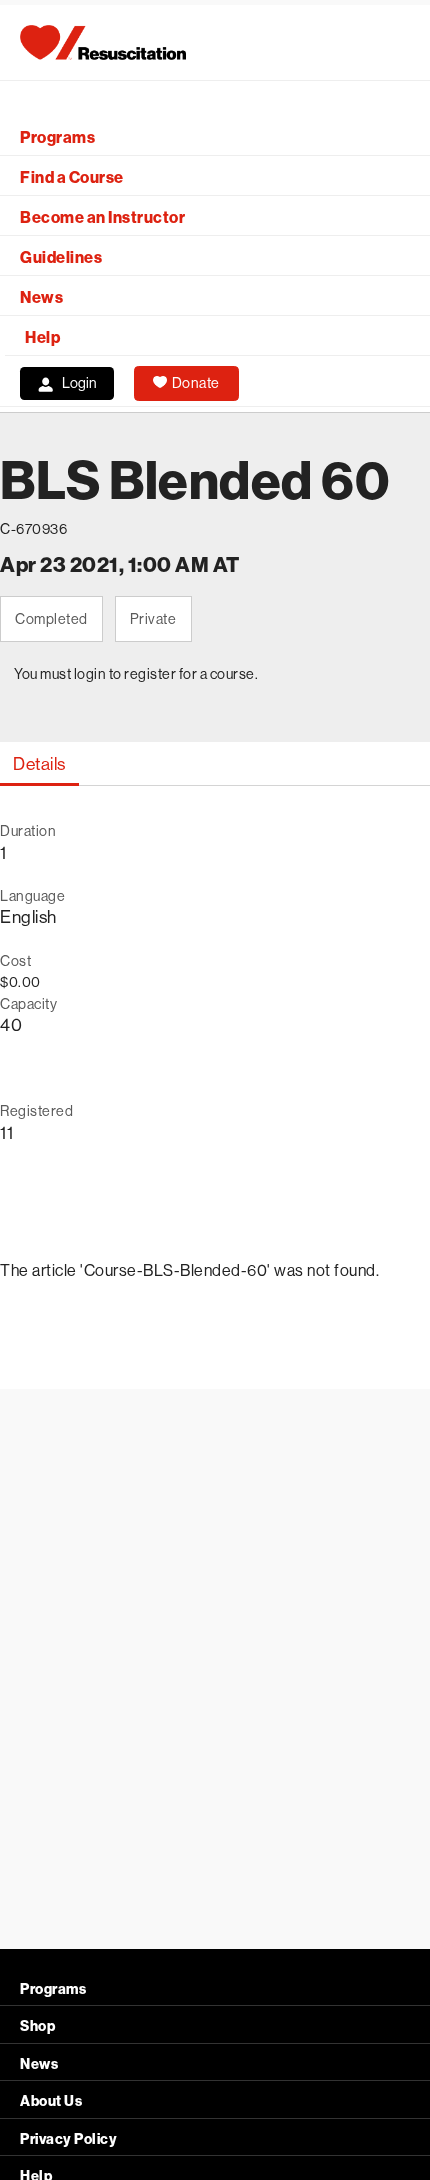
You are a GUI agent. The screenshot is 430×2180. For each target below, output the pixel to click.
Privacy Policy (68, 2139)
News (41, 297)
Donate (196, 383)
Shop (37, 2026)
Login (79, 383)
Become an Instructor (102, 217)
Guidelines (61, 257)
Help (42, 337)
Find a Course (72, 177)
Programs (57, 137)
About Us (51, 2101)
